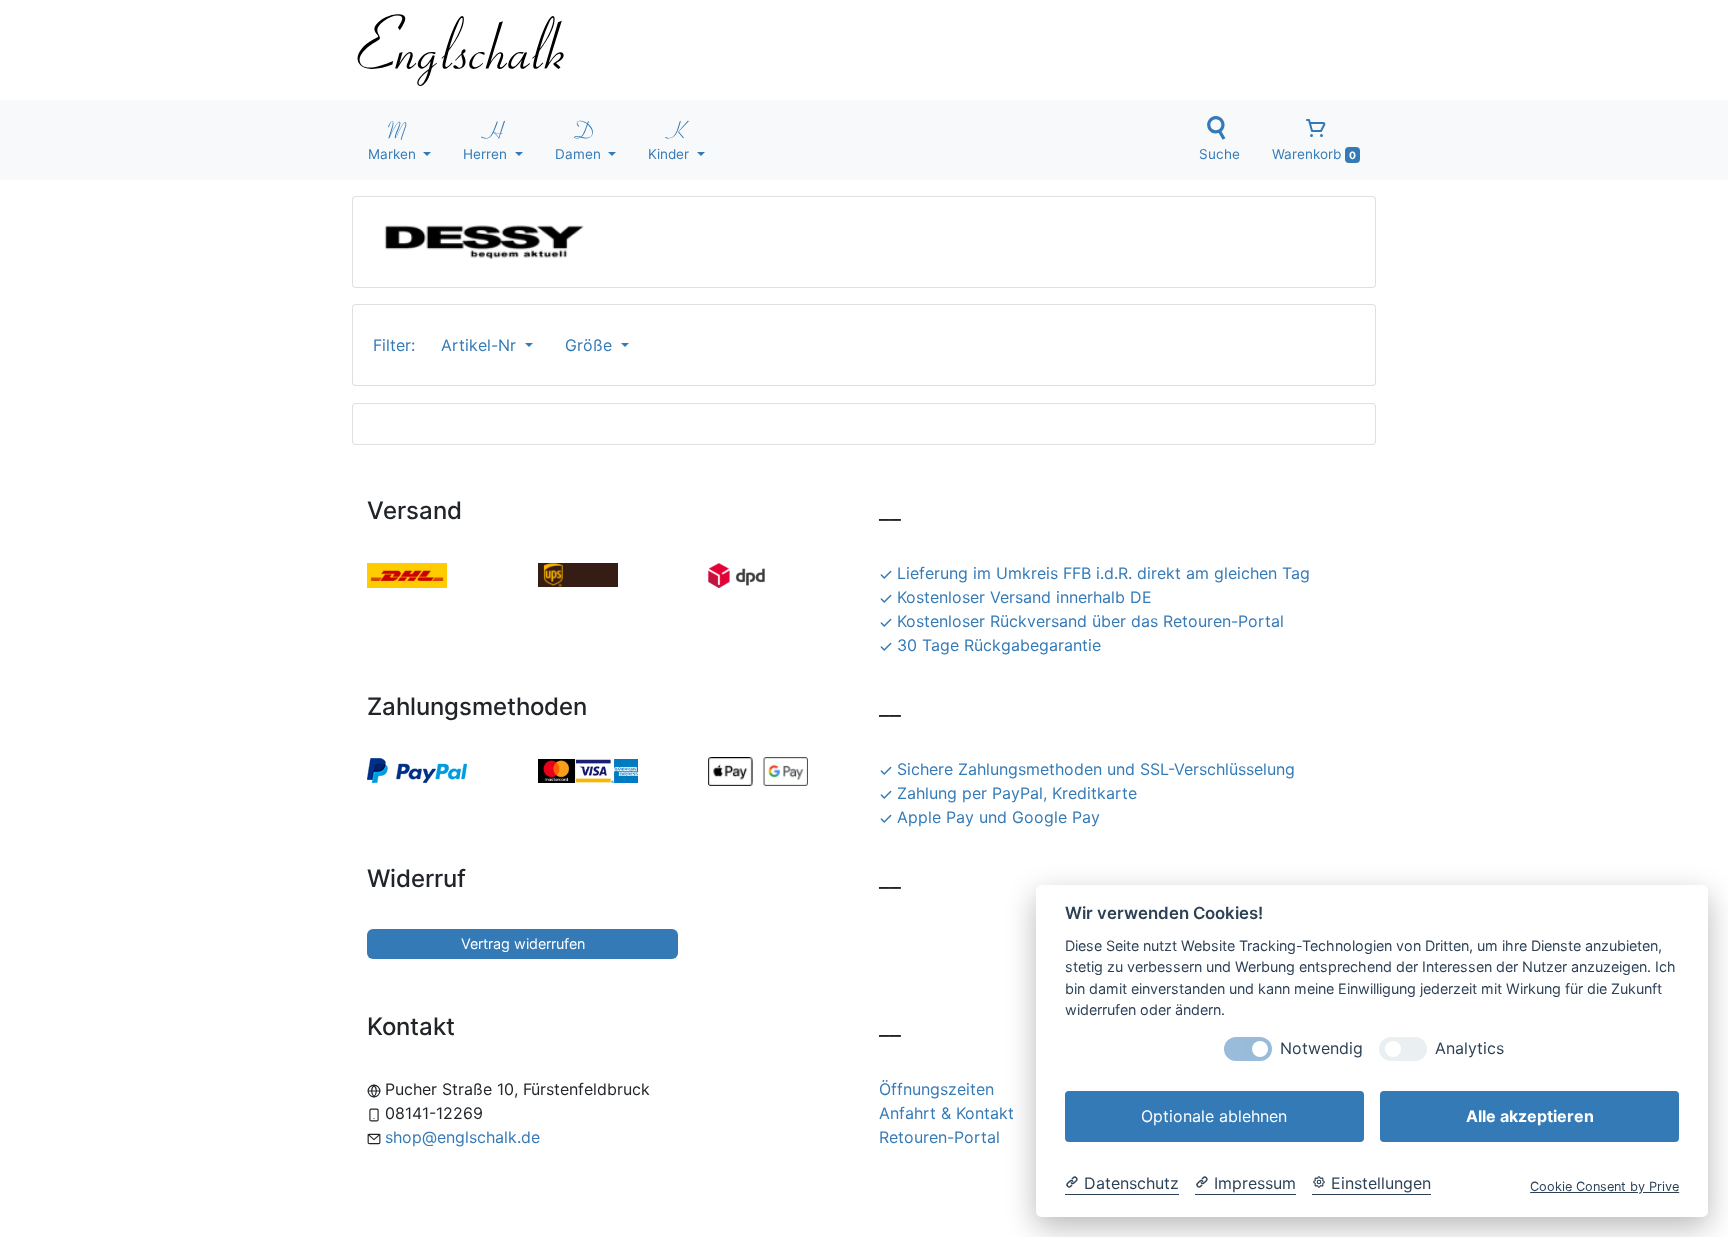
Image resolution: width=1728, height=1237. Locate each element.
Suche (1219, 154)
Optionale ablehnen (1214, 1116)
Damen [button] (580, 154)
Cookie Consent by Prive (1604, 1186)
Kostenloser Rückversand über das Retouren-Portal (1090, 621)
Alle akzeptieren (1530, 1116)
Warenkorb (1314, 154)
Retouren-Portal (939, 1137)
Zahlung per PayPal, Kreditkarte (1017, 793)
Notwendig (1321, 1048)
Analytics (1469, 1048)
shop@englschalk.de (462, 1137)
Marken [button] (394, 154)
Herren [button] (487, 154)
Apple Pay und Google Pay (998, 817)
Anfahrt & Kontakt (946, 1113)
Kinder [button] (670, 154)
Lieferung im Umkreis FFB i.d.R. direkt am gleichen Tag (1103, 573)
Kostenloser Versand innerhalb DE (1024, 597)
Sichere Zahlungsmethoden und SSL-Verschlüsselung (1096, 769)
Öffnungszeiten (936, 1089)
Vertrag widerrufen (523, 943)
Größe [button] (591, 345)
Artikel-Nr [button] (481, 345)
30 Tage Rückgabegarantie (999, 645)
